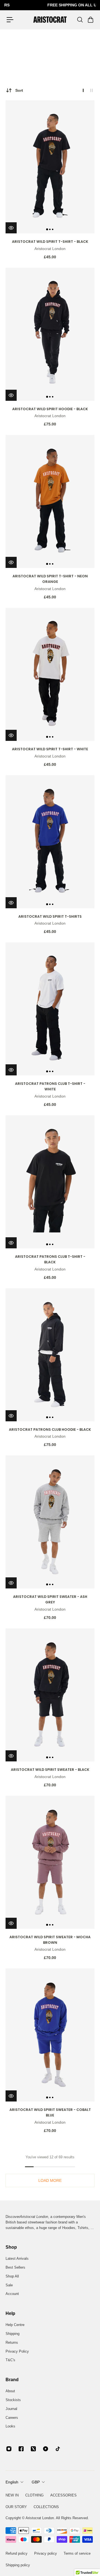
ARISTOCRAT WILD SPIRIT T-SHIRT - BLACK (50, 242)
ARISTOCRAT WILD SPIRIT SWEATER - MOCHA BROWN (50, 1940)
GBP (36, 2482)
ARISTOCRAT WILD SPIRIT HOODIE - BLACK (50, 409)
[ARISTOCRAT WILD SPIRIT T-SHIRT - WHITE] (50, 674)
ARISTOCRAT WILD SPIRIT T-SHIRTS (50, 916)
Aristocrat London (50, 249)
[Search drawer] (80, 20)
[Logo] (50, 20)
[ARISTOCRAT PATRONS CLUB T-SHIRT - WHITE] (50, 1009)
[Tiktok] (58, 2449)
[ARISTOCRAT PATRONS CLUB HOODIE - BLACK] (50, 1355)
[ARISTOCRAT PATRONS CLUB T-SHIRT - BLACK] (50, 1182)
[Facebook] (21, 2449)
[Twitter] (33, 2449)
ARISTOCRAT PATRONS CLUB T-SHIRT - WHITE (50, 1086)
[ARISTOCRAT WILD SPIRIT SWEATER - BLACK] (50, 1695)
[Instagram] (9, 2449)
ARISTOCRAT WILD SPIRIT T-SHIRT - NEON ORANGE (50, 579)
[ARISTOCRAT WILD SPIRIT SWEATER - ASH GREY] (50, 1522)
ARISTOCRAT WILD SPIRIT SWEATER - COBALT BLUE (50, 2112)
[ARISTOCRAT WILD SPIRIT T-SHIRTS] (50, 842)
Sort (19, 90)
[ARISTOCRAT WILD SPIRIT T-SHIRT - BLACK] (50, 167)
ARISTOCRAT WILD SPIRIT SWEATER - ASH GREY (50, 1599)
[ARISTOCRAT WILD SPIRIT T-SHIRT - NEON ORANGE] (50, 501)
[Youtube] (46, 2449)
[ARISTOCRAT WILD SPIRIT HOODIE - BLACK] (50, 334)
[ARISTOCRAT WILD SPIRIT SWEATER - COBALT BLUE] (50, 2035)
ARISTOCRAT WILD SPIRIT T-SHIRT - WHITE (50, 749)
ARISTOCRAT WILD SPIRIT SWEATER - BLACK (50, 1770)
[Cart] (90, 20)
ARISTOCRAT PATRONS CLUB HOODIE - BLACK (50, 1429)
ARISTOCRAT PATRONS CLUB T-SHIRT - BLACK (50, 1259)
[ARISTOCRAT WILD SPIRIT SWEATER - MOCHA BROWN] (50, 1862)
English (12, 2482)
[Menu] (10, 20)
